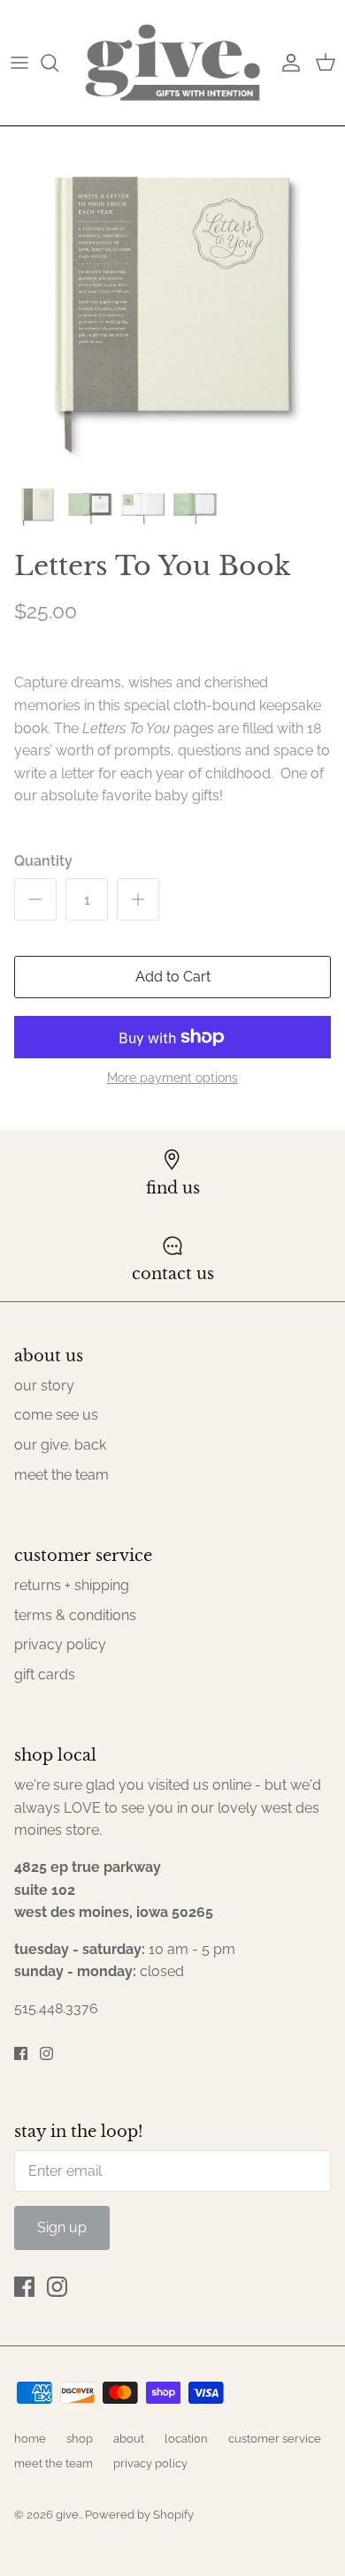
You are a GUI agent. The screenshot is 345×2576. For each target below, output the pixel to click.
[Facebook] (21, 2053)
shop (80, 2439)
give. (68, 2515)
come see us (56, 1415)
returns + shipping (72, 1585)
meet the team (61, 1475)
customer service (275, 2439)
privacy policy (60, 1644)
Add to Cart (173, 977)
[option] (172, 299)
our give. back (60, 1445)
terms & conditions (75, 1615)
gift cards (45, 1674)
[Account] (287, 63)
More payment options (172, 1078)
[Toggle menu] (19, 63)
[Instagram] (46, 2053)
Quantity (43, 861)
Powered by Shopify (139, 2515)
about (129, 2439)
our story (44, 1386)
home (30, 2439)
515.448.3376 (56, 2008)
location (186, 2439)
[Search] (58, 63)
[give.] (172, 63)
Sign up (62, 2227)
